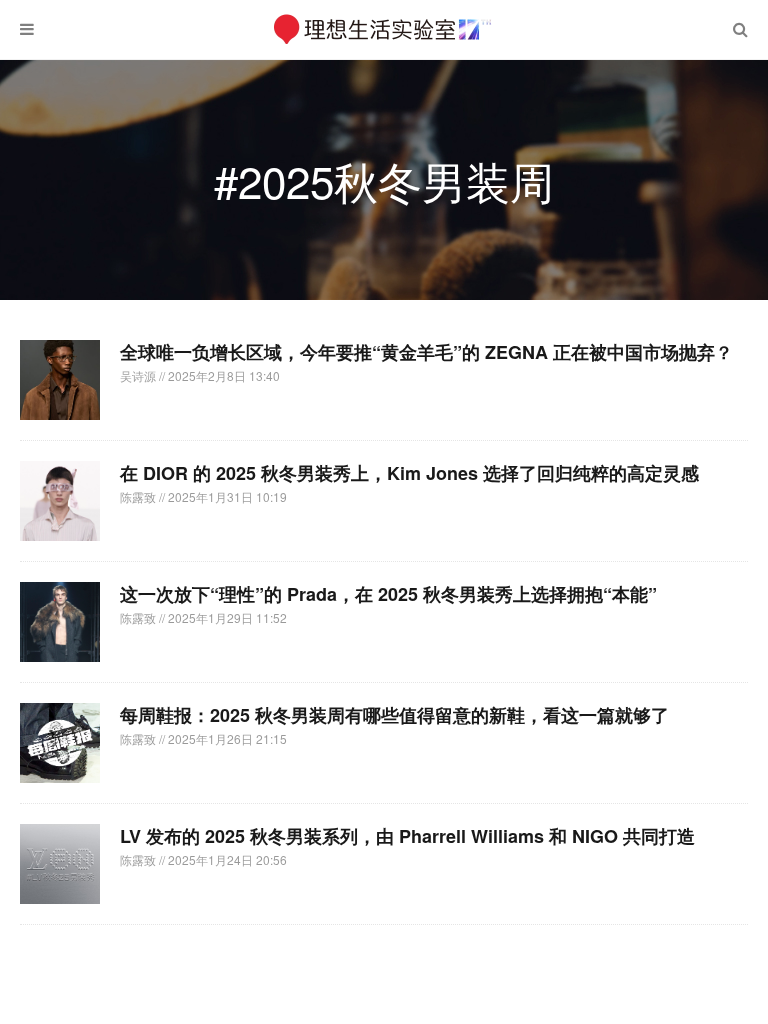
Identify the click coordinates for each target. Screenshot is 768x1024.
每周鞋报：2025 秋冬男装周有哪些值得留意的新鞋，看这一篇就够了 (394, 715)
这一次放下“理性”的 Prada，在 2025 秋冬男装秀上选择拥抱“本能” (388, 594)
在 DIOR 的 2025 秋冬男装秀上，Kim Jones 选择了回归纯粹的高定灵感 (409, 473)
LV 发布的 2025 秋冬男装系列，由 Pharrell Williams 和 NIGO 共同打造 (407, 836)
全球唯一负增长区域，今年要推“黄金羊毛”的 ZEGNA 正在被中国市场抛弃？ (426, 352)
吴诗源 (139, 375)
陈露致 (139, 496)
